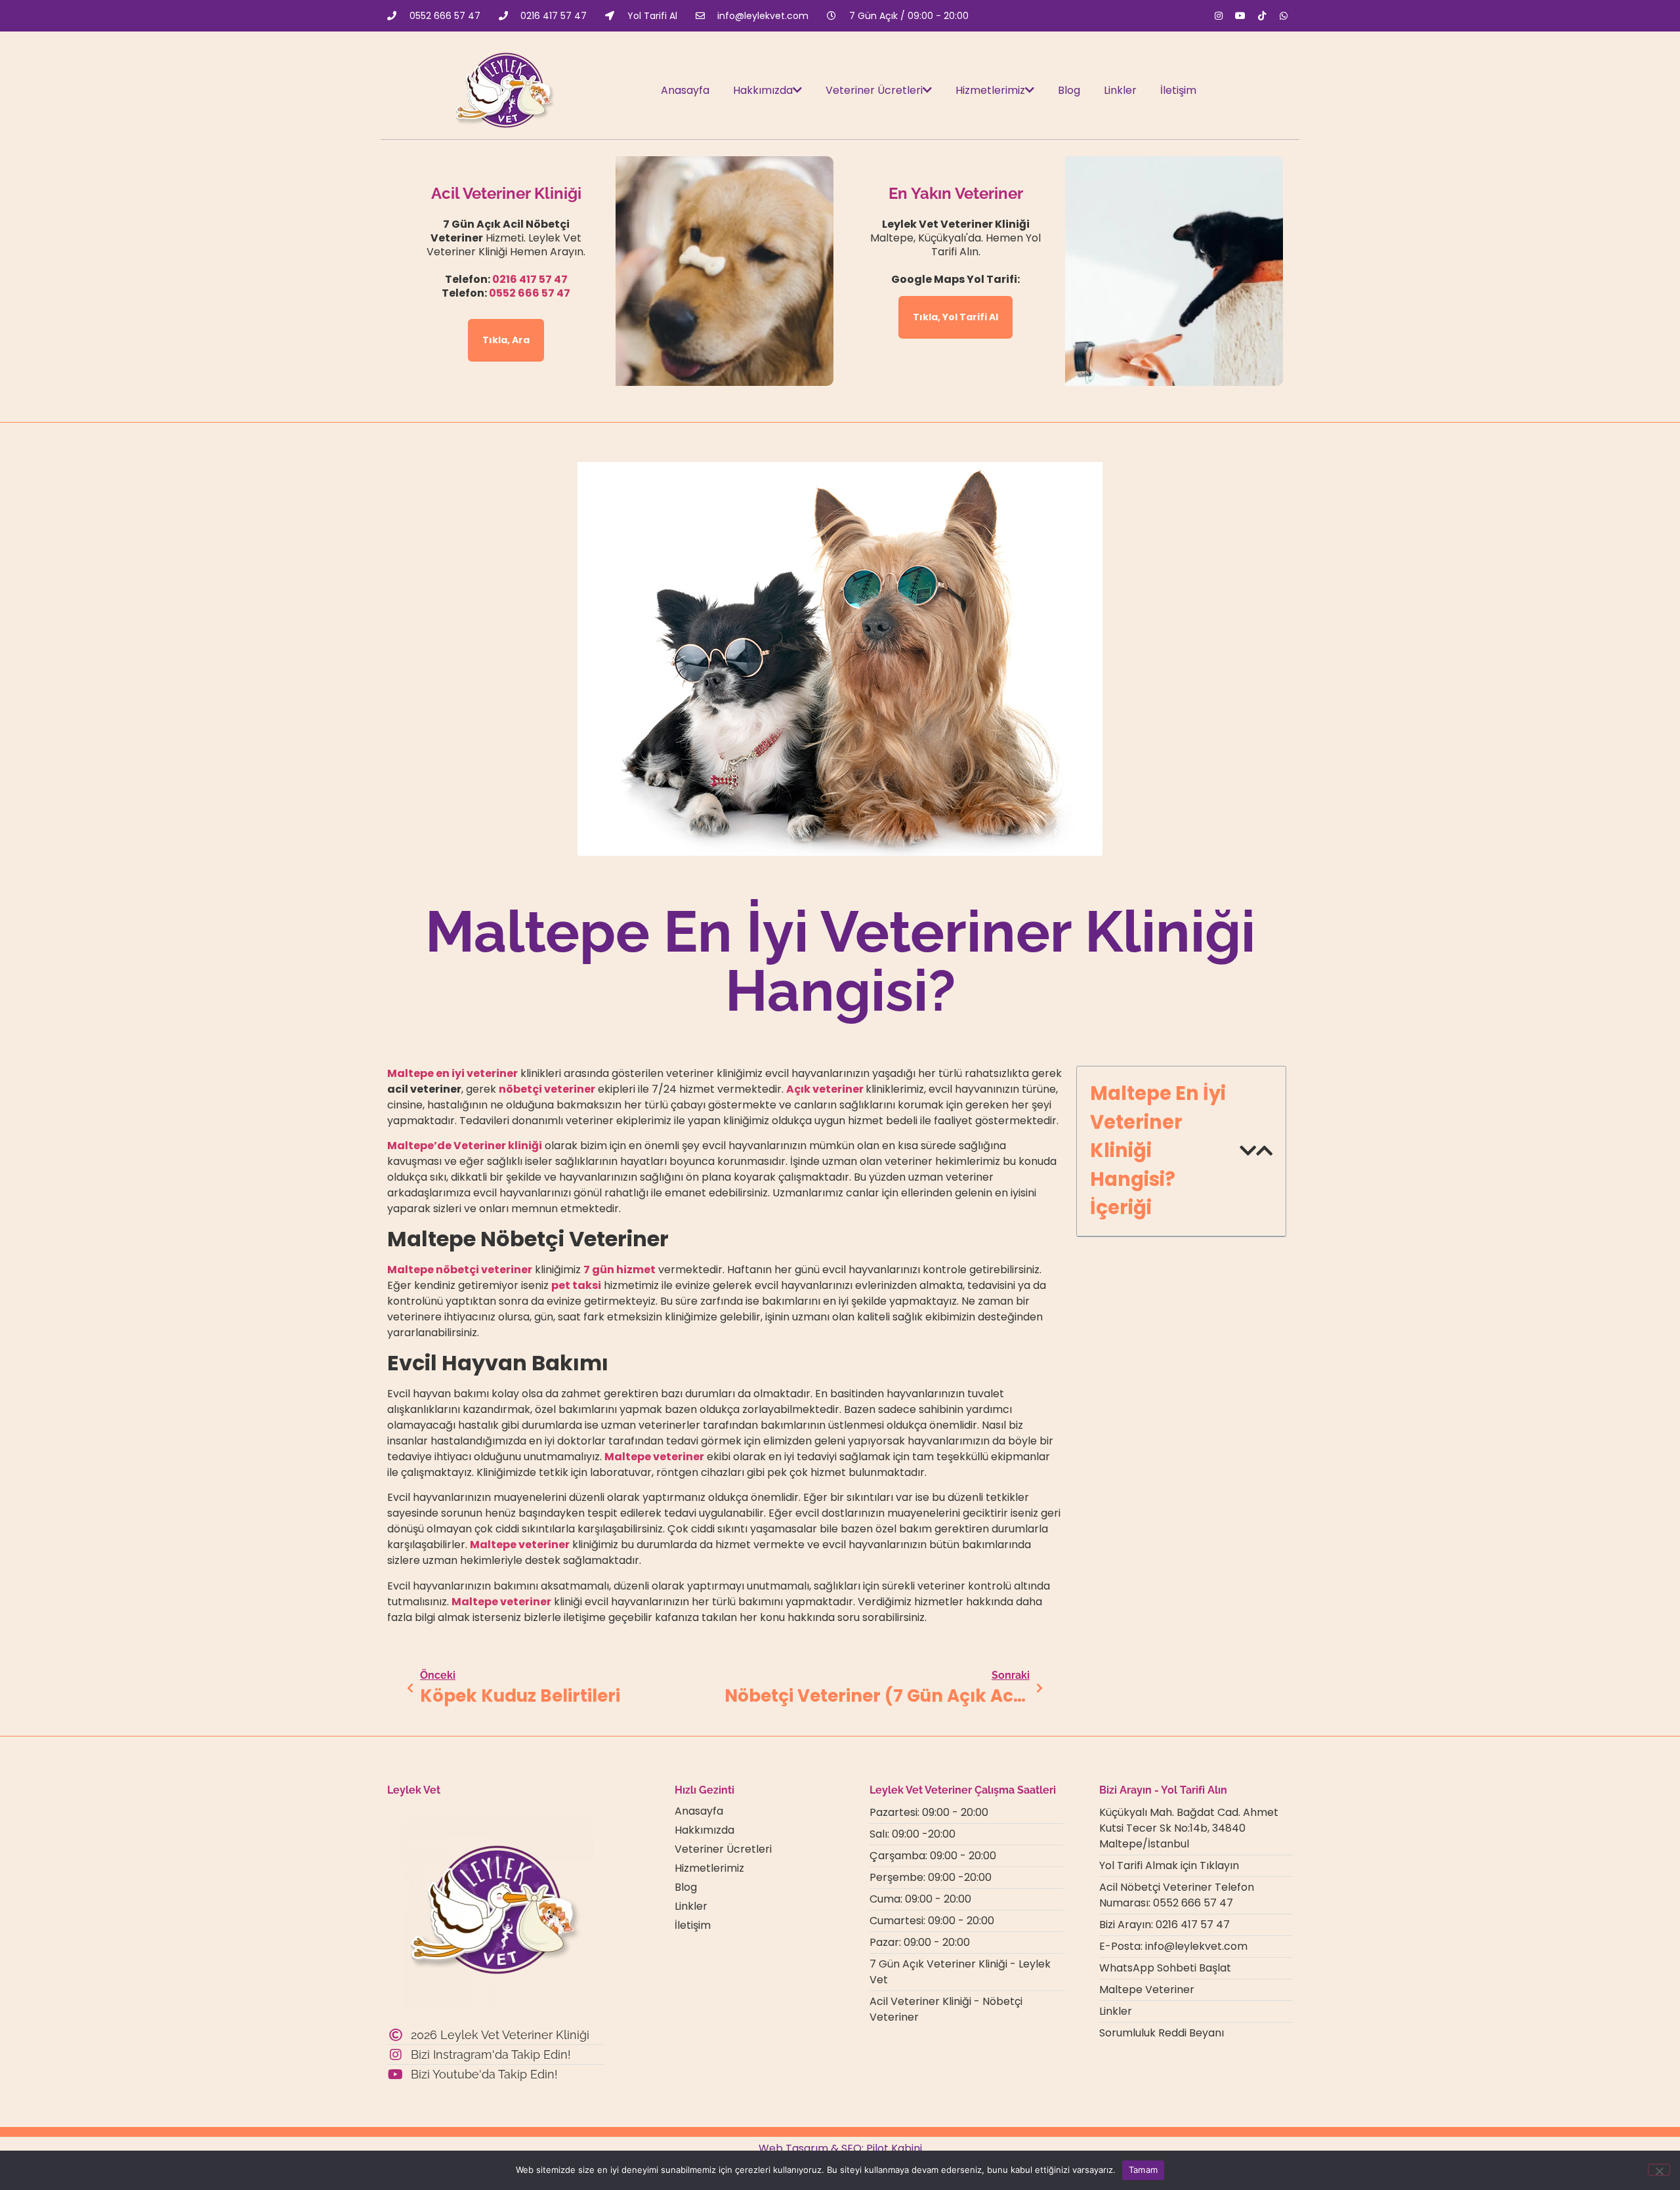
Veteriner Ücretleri (874, 90)
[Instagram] (1219, 16)
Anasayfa (685, 90)
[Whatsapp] (1284, 16)
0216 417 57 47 (530, 279)
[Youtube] (1240, 16)
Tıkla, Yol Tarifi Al (955, 317)
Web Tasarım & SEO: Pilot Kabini (840, 2148)
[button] (1248, 1151)
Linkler (1120, 90)
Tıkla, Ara (506, 340)
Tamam (1143, 2170)
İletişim (1178, 90)
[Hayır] (1659, 2170)
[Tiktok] (1262, 16)
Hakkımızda (763, 90)
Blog (1069, 90)
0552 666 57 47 (530, 293)
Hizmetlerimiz (990, 90)
